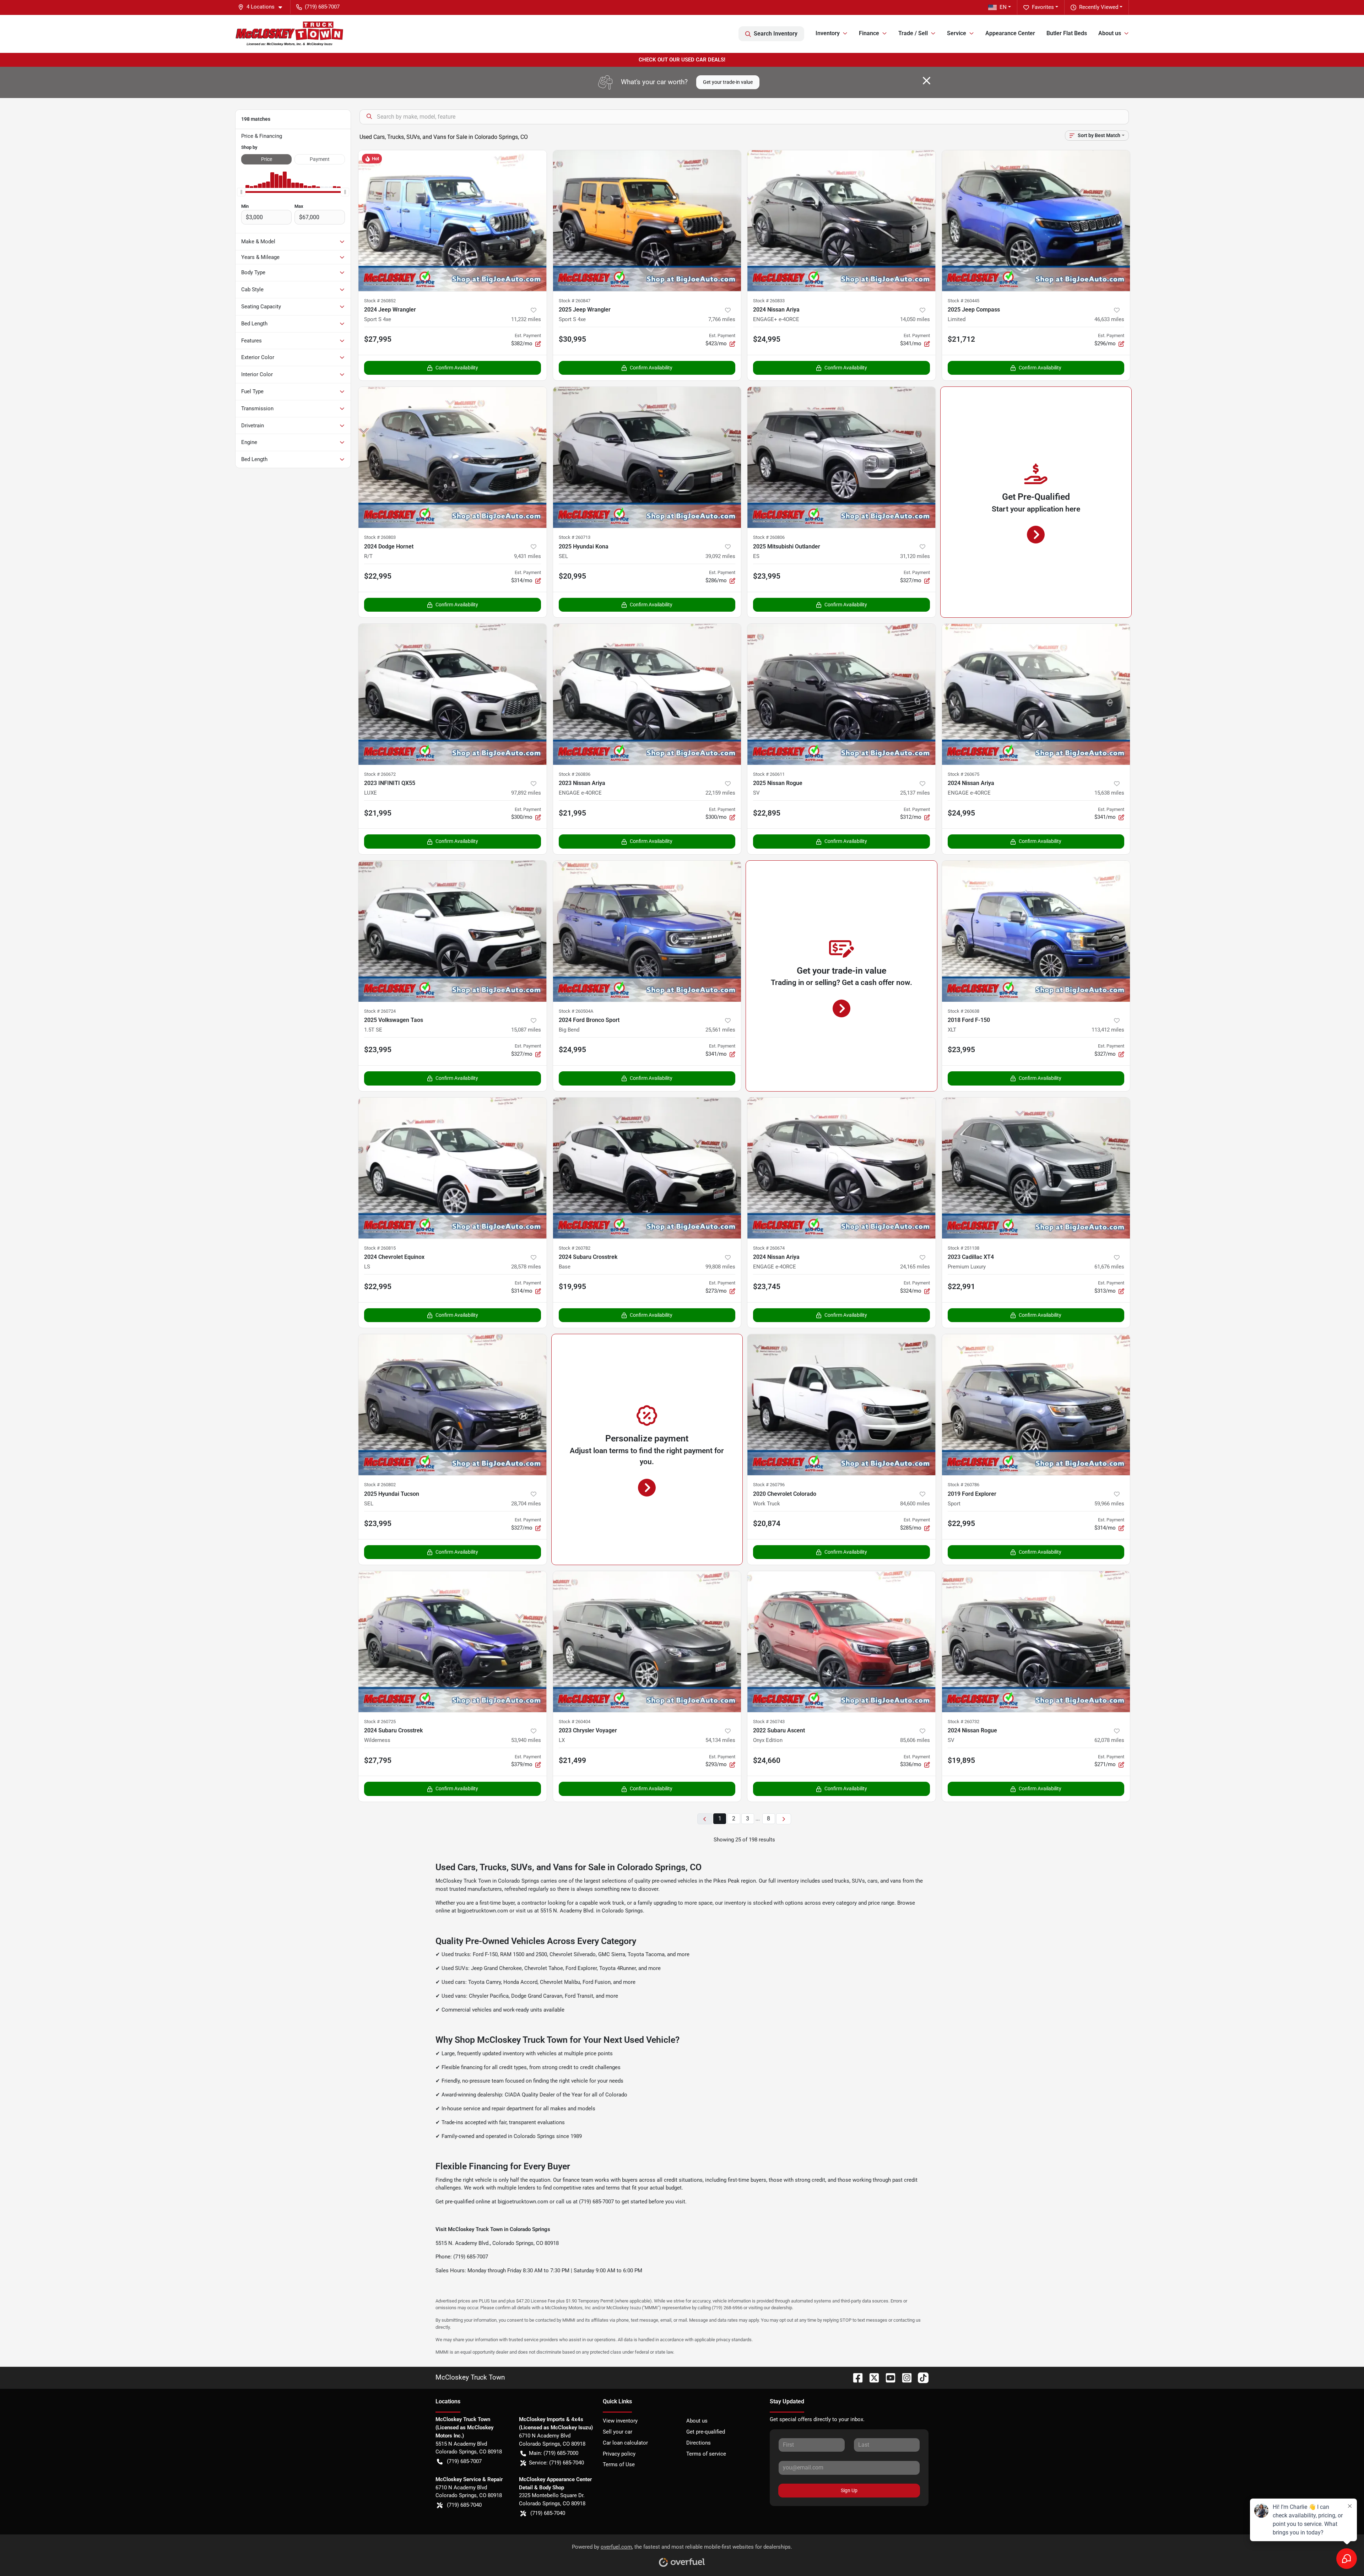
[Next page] (784, 1819)
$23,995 (767, 576)
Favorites (1043, 7)
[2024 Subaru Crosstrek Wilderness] (453, 1642)
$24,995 (961, 813)
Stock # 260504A (576, 1011)
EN (1003, 7)
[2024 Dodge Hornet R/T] (453, 457)
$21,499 (572, 1760)
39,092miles (720, 556)
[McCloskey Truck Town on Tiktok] (920, 2377)
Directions (699, 2443)
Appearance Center (1010, 33)
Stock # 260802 (380, 1485)
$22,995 (378, 576)
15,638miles (1109, 793)
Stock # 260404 (575, 1722)
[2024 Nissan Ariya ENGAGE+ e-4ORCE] (841, 221)
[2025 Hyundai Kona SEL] (647, 457)
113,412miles (1108, 1030)
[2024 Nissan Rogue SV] (1036, 1642)
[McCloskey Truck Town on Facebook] (855, 2377)
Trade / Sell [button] (913, 33)
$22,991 (961, 1287)
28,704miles (526, 1504)
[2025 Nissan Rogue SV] (841, 694)
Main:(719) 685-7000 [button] (554, 2453)
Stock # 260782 (575, 1248)
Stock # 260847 (575, 301)
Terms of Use (619, 2464)
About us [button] (1110, 33)
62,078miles (1109, 1740)
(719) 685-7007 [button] (322, 7)
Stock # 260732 (964, 1722)
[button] (263, 7)
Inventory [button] (828, 33)
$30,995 (572, 339)
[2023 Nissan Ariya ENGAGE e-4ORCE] (647, 694)
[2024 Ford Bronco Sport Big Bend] (647, 931)
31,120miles (915, 556)
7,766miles (722, 319)
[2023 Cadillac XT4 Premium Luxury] (1036, 1168)
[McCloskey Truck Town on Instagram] (904, 2377)
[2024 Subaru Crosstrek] (647, 1168)
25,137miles (915, 793)
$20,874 (767, 1524)
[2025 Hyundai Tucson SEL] (453, 1405)
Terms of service (706, 2454)
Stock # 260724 (380, 1011)
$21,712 (961, 339)
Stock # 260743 (769, 1722)
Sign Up (849, 2490)
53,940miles (526, 1740)
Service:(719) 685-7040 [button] (556, 2463)
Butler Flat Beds (1067, 33)
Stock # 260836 (575, 774)
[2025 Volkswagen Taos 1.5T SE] (453, 931)
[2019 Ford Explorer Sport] (1036, 1405)
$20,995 (572, 576)
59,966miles (1109, 1504)
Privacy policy (619, 2454)
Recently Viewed (1099, 7)
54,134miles (720, 1740)
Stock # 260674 (769, 1248)
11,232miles (526, 319)
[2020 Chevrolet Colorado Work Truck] (841, 1405)
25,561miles (720, 1030)
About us (697, 2421)
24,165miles (915, 1267)
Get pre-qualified (706, 2432)
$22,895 (767, 813)
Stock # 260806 (769, 537)
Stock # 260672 (380, 774)
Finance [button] (869, 33)
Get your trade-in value (728, 82)
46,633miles (1109, 319)
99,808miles (720, 1267)
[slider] (241, 192)
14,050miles (915, 319)
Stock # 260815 (380, 1248)
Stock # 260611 (769, 774)
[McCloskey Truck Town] (289, 34)
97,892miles (526, 793)
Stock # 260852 (380, 301)
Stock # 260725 (380, 1722)
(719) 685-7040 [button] (464, 2505)
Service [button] (957, 33)
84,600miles (915, 1504)
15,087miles (526, 1030)
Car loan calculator (625, 2443)
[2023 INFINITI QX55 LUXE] (453, 694)
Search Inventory (776, 34)
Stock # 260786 (964, 1485)
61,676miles (1109, 1267)
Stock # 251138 (964, 1248)
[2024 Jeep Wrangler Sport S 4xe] (453, 221)
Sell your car (618, 2432)
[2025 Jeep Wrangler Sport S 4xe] (647, 221)
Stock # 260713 (575, 537)
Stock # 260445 (964, 301)
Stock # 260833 (769, 301)
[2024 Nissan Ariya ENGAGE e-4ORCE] (1036, 694)
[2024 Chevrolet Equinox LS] (453, 1168)
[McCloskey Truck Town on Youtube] (888, 2377)
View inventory (620, 2421)
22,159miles (720, 793)
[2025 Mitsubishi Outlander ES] (841, 457)
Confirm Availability (457, 368)
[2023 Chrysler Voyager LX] (647, 1642)
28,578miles (526, 1267)
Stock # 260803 (380, 537)
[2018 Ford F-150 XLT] (1036, 931)
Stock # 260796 (769, 1485)
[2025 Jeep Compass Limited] (1036, 221)
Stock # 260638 (964, 1011)
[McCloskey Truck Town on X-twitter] (871, 2377)
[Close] (927, 81)
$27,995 (378, 339)
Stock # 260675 (964, 774)
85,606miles (915, 1740)
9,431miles (527, 556)
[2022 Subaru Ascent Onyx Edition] (841, 1642)
